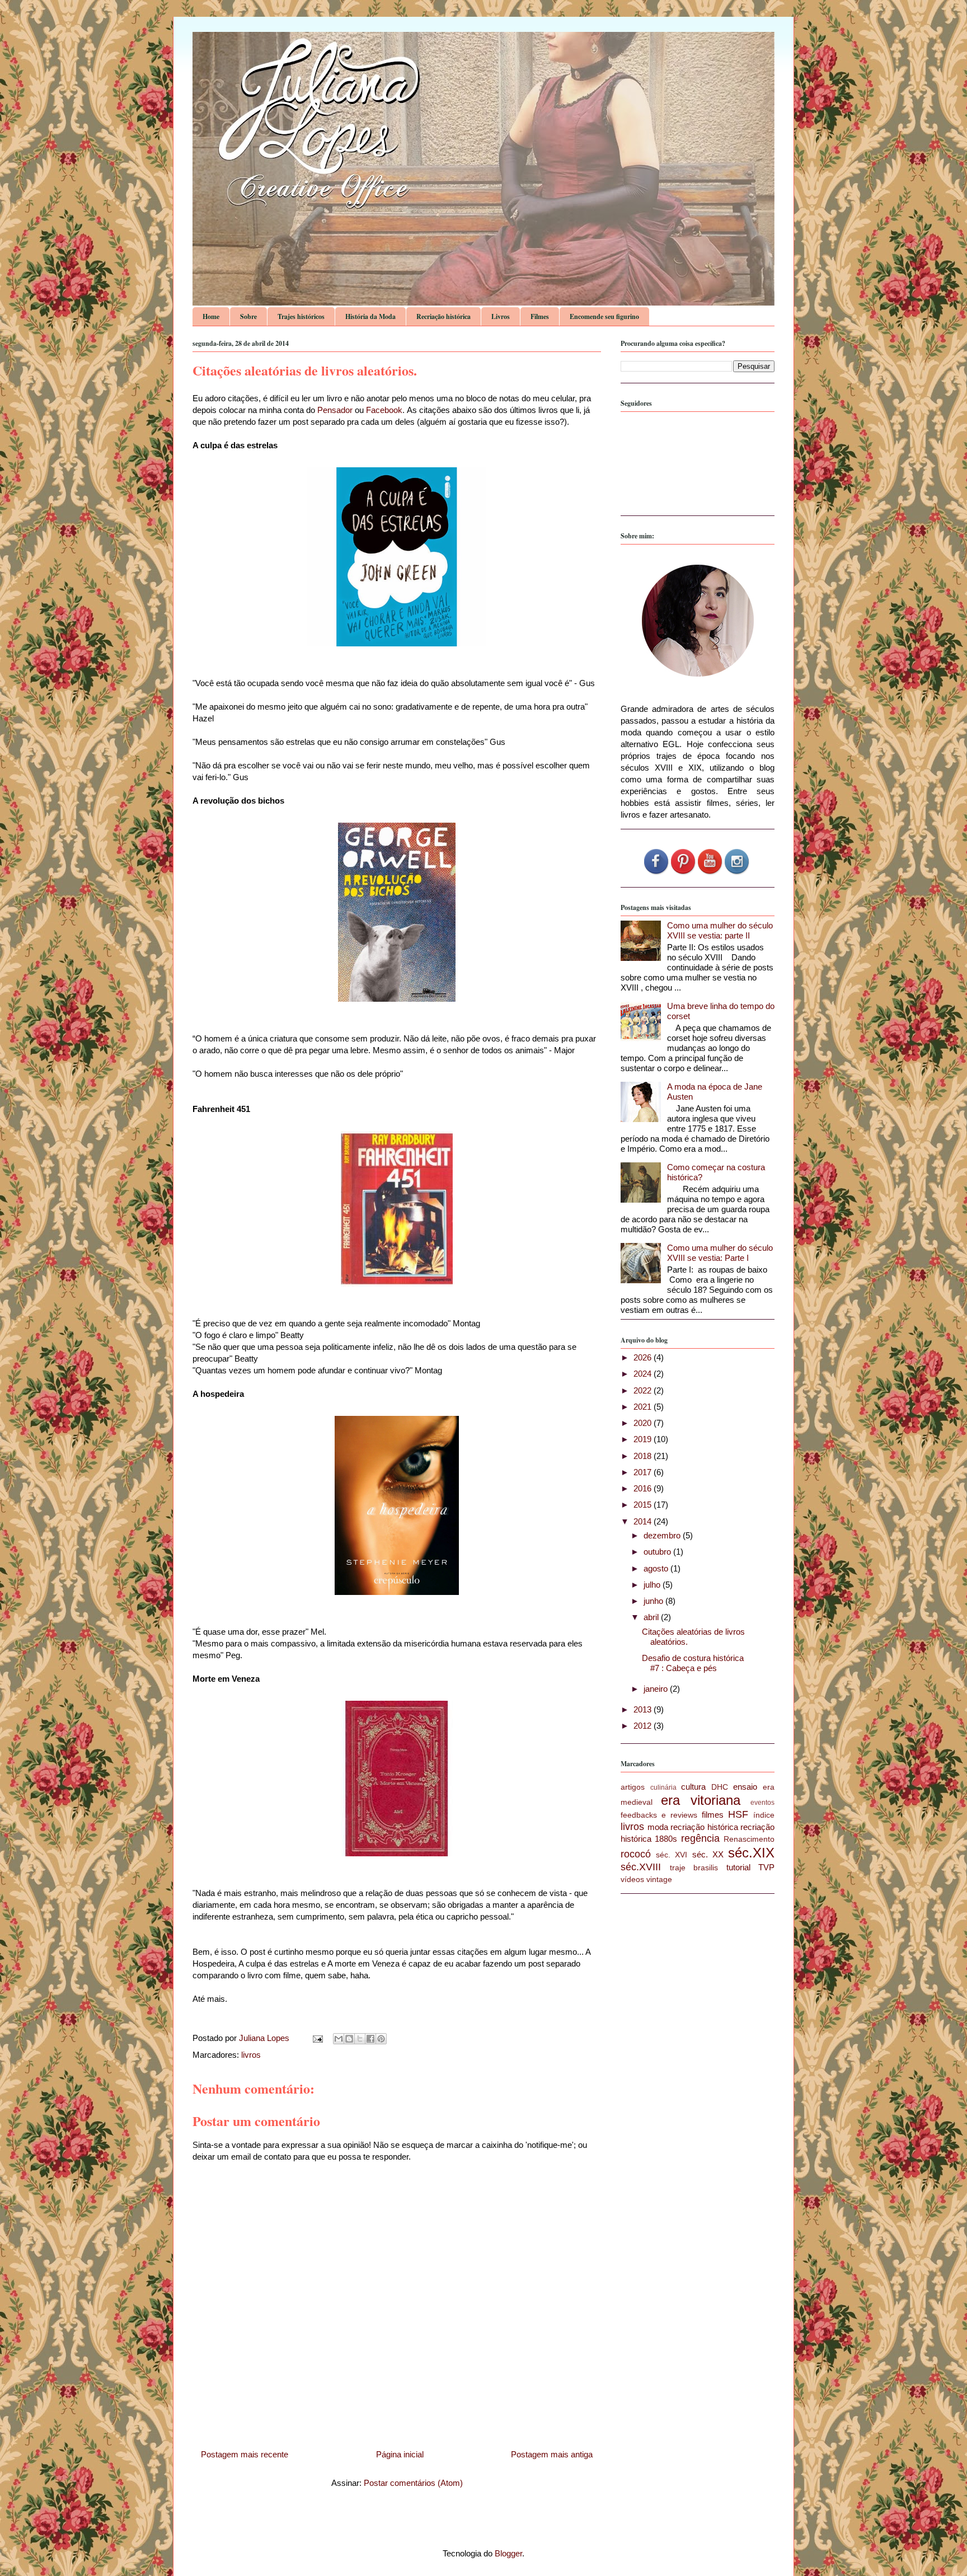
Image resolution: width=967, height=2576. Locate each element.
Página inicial (400, 2454)
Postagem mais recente (245, 2454)
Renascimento (749, 1839)
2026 (644, 1357)
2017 (644, 1472)
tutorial (738, 1867)
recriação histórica (704, 1827)
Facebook (384, 410)
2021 (644, 1407)
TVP (766, 1867)
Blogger (508, 2553)
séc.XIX (751, 1853)
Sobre (248, 316)
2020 (644, 1423)
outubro (658, 1552)
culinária (663, 1787)
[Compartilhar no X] (360, 2039)
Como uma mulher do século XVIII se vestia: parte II (720, 930)
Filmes (540, 316)
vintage (659, 1880)
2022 (644, 1390)
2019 (644, 1439)
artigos (633, 1787)
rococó (636, 1854)
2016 (644, 1488)
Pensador (335, 410)
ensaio (745, 1787)
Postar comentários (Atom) (413, 2483)
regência (700, 1838)
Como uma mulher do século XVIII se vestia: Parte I (720, 1253)
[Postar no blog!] (349, 2039)
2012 (644, 1726)
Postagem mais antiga (552, 2454)
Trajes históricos (301, 316)
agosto (657, 1568)
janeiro (657, 1689)
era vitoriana (700, 1800)
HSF (738, 1814)
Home (211, 316)
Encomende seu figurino (604, 316)
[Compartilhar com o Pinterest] (381, 2039)
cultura (693, 1787)
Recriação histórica (443, 316)
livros (251, 2055)
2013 (644, 1709)
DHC (720, 1787)
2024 (644, 1374)
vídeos (632, 1880)
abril (652, 1617)
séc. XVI (672, 1855)
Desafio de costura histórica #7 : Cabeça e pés (693, 1663)
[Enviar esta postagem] (317, 2038)
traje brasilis (694, 1868)
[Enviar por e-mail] (339, 2039)
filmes (713, 1815)
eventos (762, 1803)
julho (653, 1585)
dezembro (663, 1535)
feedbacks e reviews (659, 1815)
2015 (644, 1505)
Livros (501, 316)
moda (658, 1827)
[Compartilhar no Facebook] (370, 2039)
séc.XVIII (641, 1867)
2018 (644, 1456)
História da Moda (370, 316)
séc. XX (708, 1854)
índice (764, 1815)
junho (654, 1601)
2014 (644, 1521)
